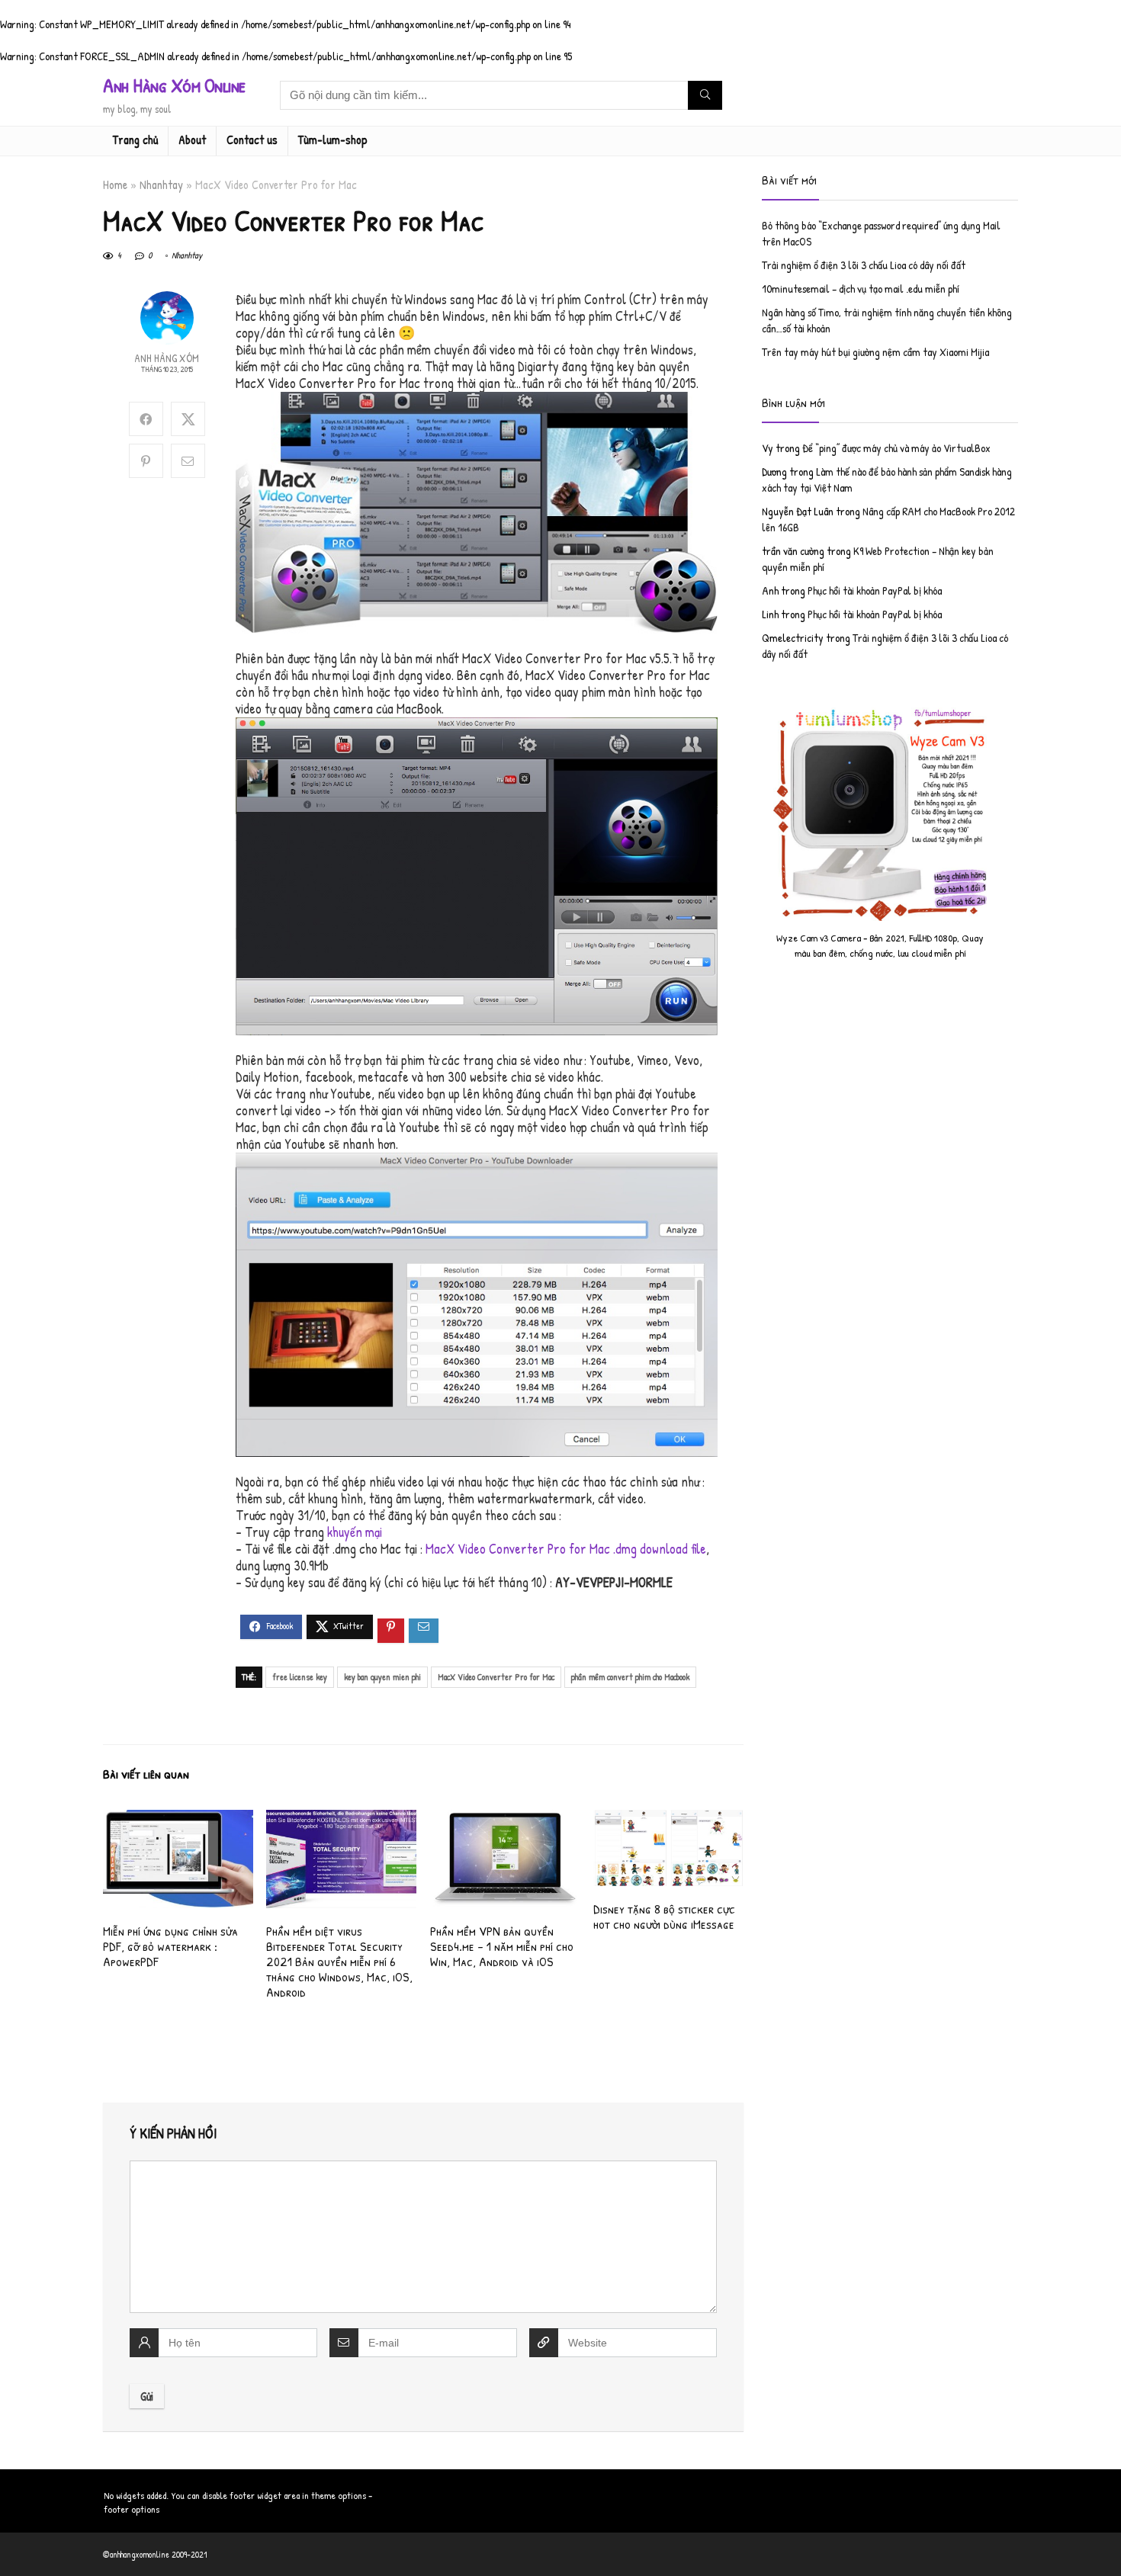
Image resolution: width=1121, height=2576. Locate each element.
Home (115, 184)
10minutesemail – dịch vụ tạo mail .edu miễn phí (861, 289)
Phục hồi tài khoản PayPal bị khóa (875, 590)
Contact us (252, 140)
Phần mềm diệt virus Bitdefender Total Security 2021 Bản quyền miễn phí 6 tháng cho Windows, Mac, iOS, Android (339, 1961)
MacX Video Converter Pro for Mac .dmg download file (566, 1549)
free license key (300, 1677)
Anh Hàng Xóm (167, 358)
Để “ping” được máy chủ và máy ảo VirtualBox (896, 448)
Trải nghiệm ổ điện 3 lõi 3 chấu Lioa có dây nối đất (864, 265)
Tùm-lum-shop (333, 140)
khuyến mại (355, 1532)
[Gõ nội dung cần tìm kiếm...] (705, 95)
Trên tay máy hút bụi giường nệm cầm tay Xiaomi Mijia (875, 352)
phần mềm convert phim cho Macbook (630, 1677)
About (192, 140)
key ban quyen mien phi (382, 1677)
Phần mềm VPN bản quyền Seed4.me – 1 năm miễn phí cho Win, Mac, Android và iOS (502, 1946)
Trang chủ (135, 140)
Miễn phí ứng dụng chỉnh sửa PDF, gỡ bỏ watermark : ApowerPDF (170, 1946)
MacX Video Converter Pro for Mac (496, 1677)
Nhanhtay (161, 184)
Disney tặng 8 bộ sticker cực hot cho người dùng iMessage (664, 1916)
